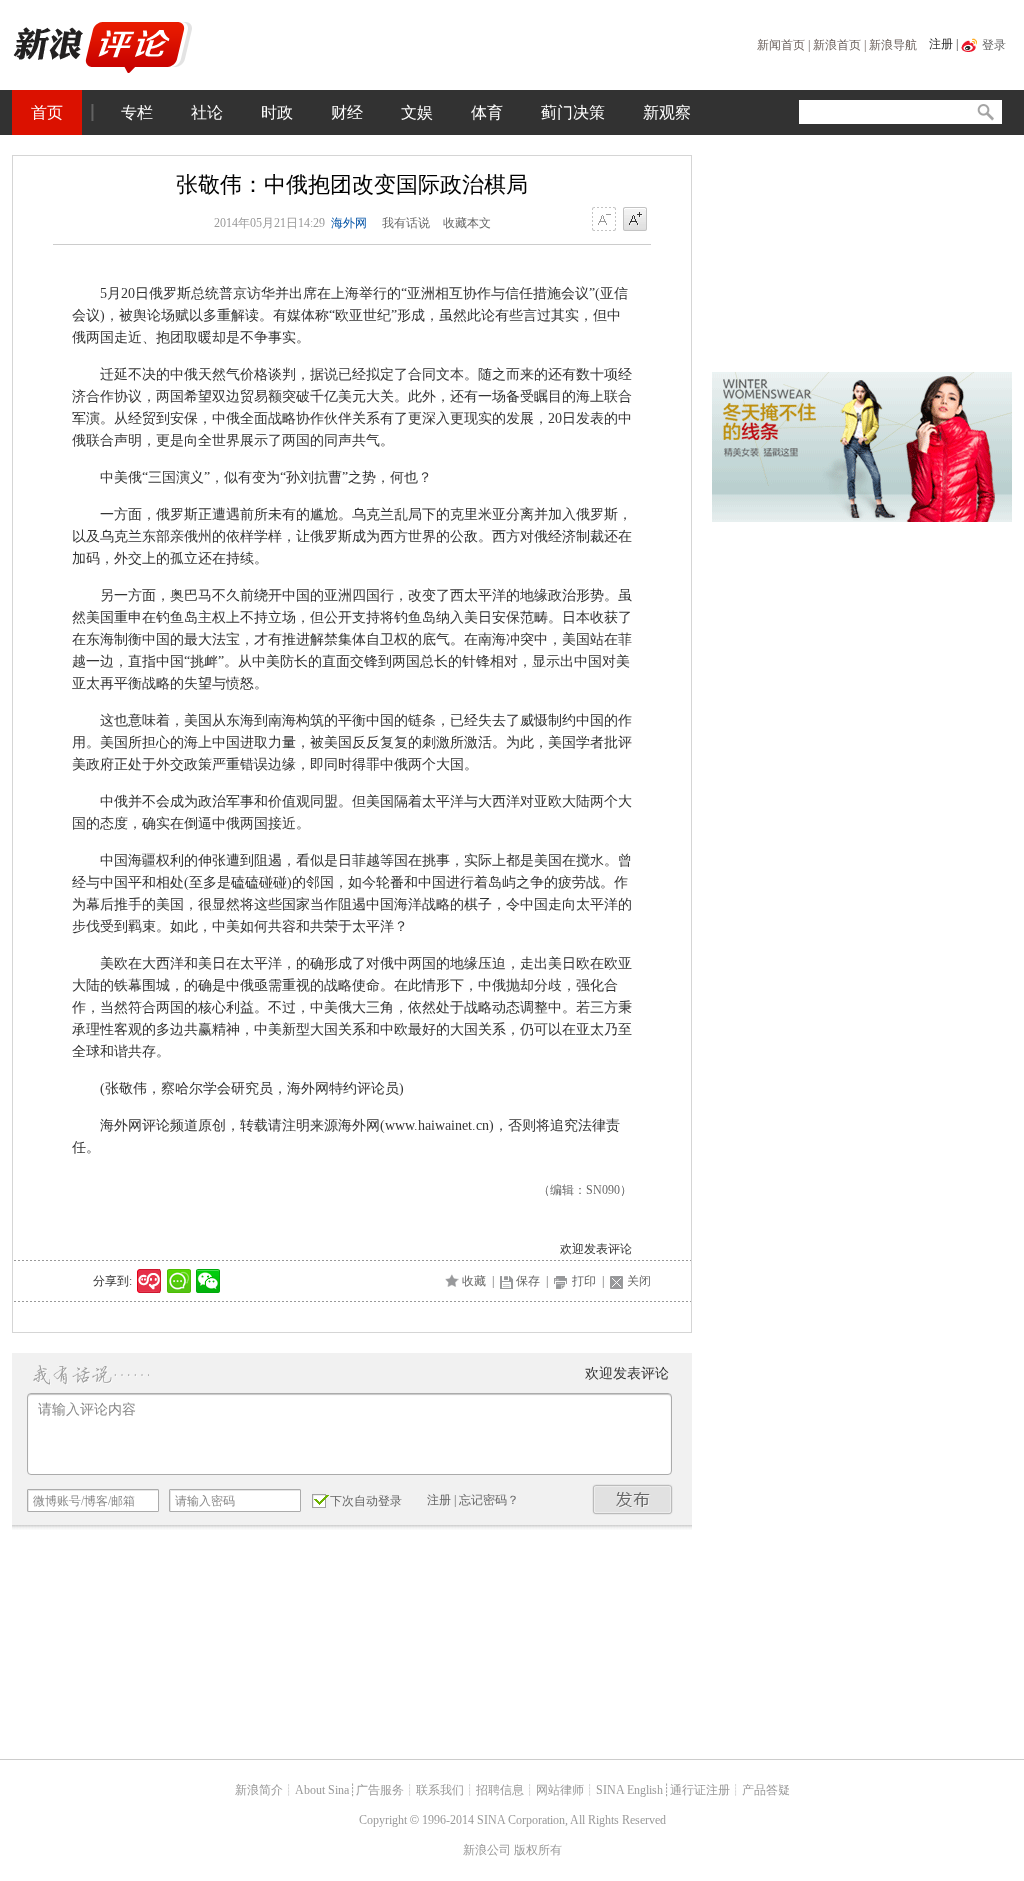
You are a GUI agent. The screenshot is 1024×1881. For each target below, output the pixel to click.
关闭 (639, 1281)
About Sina (322, 1790)
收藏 (474, 1281)
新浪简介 (259, 1790)
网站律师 (560, 1790)
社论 (207, 112)
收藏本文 (467, 223)
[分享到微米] (149, 1281)
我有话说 (406, 223)
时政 (277, 112)
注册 (941, 44)
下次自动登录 (366, 1501)
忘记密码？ (489, 1500)
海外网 (349, 223)
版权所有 (538, 1850)
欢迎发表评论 (596, 1249)
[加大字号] (635, 220)
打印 (584, 1281)
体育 (487, 112)
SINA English (629, 1790)
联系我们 (440, 1790)
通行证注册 (700, 1790)
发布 (633, 1499)
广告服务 (380, 1790)
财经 (347, 112)
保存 (528, 1281)
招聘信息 (500, 1790)
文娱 (417, 112)
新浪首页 (837, 45)
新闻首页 (781, 45)
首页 (47, 112)
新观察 (667, 112)
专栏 (137, 112)
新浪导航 (893, 45)
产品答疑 (766, 1790)
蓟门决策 (573, 112)
